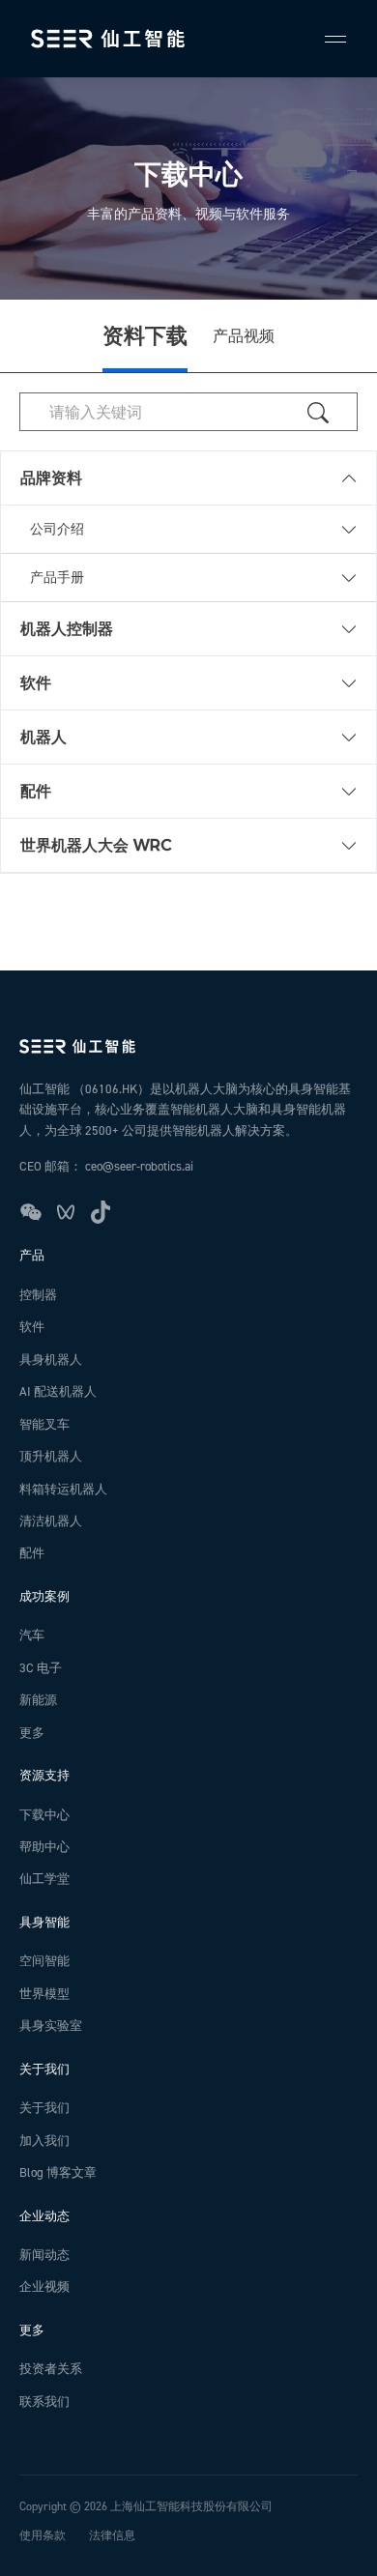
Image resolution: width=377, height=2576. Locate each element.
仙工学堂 (44, 1879)
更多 (32, 1733)
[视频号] (66, 1212)
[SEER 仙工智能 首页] (188, 1046)
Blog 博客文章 (58, 2173)
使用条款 (43, 2536)
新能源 (38, 1700)
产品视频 (244, 336)
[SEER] (108, 39)
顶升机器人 (51, 1457)
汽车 (32, 1635)
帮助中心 (44, 1847)
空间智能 (44, 1961)
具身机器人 (51, 1360)
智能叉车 (44, 1425)
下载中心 (44, 1815)
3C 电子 (41, 1668)
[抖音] (101, 1212)
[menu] (327, 39)
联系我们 (44, 2402)
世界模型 (44, 1994)
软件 (32, 1327)
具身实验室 (51, 2026)
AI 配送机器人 (58, 1392)
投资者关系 (51, 2369)
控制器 (38, 1295)
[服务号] (31, 1212)
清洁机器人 (51, 1521)
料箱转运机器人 (63, 1490)
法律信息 (112, 2536)
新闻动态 (44, 2255)
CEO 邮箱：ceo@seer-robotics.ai (106, 1167)
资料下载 (145, 336)
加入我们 (44, 2141)
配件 (32, 1553)
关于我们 (44, 2108)
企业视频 (44, 2287)
